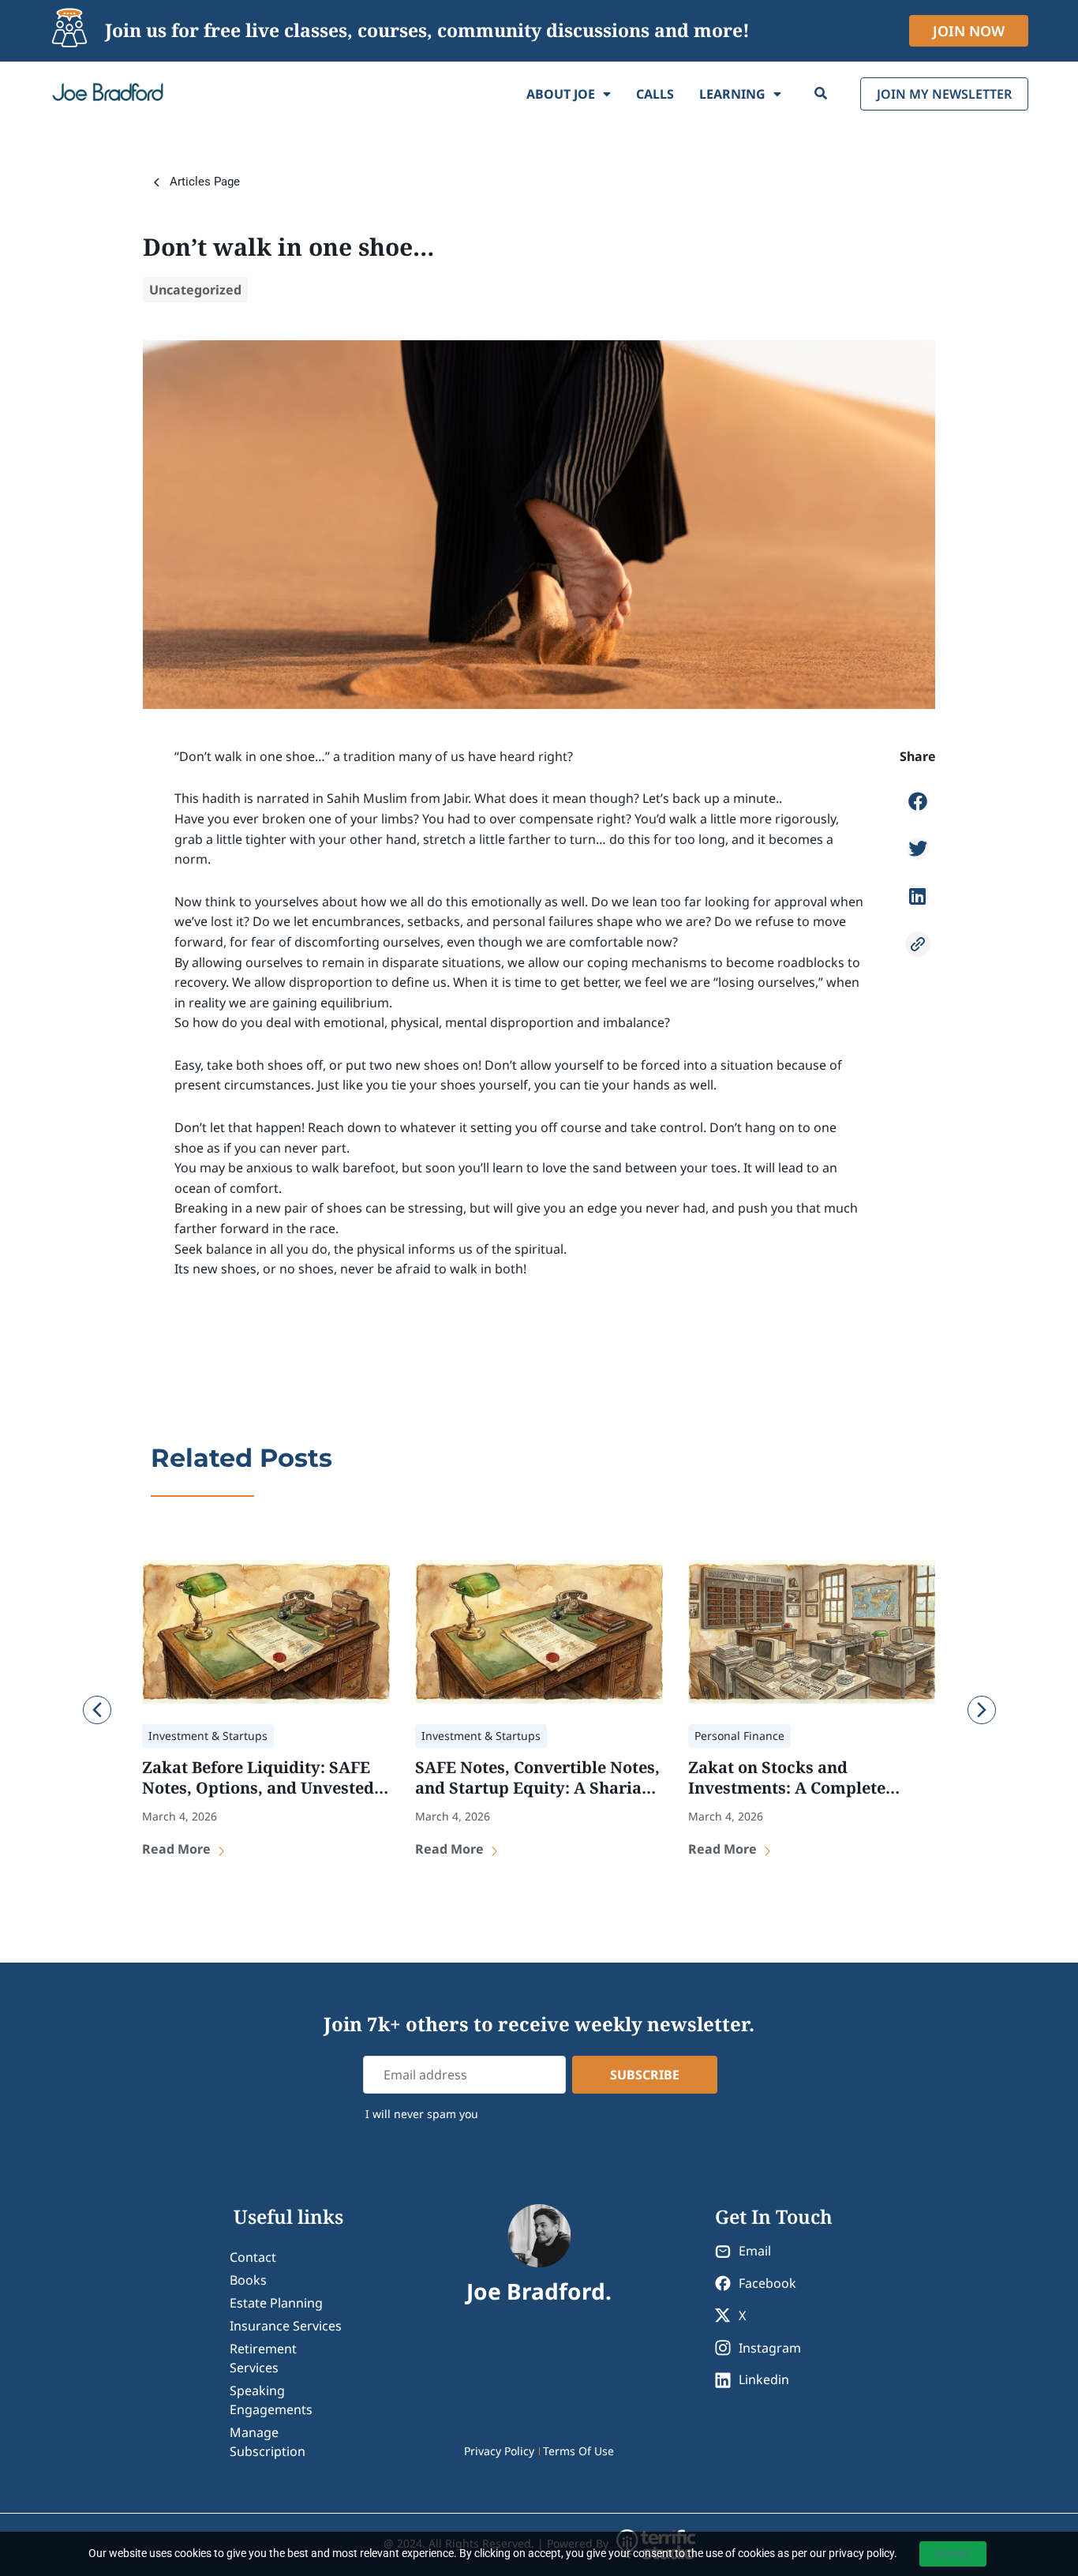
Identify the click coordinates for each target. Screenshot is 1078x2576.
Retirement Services (263, 2358)
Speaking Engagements (271, 2400)
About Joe (561, 94)
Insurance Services (286, 2326)
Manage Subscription (268, 2442)
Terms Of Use (578, 2451)
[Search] (821, 94)
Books (248, 2280)
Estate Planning (276, 2303)
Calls (655, 94)
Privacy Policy (499, 2451)
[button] (918, 801)
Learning (732, 94)
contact (253, 2257)
